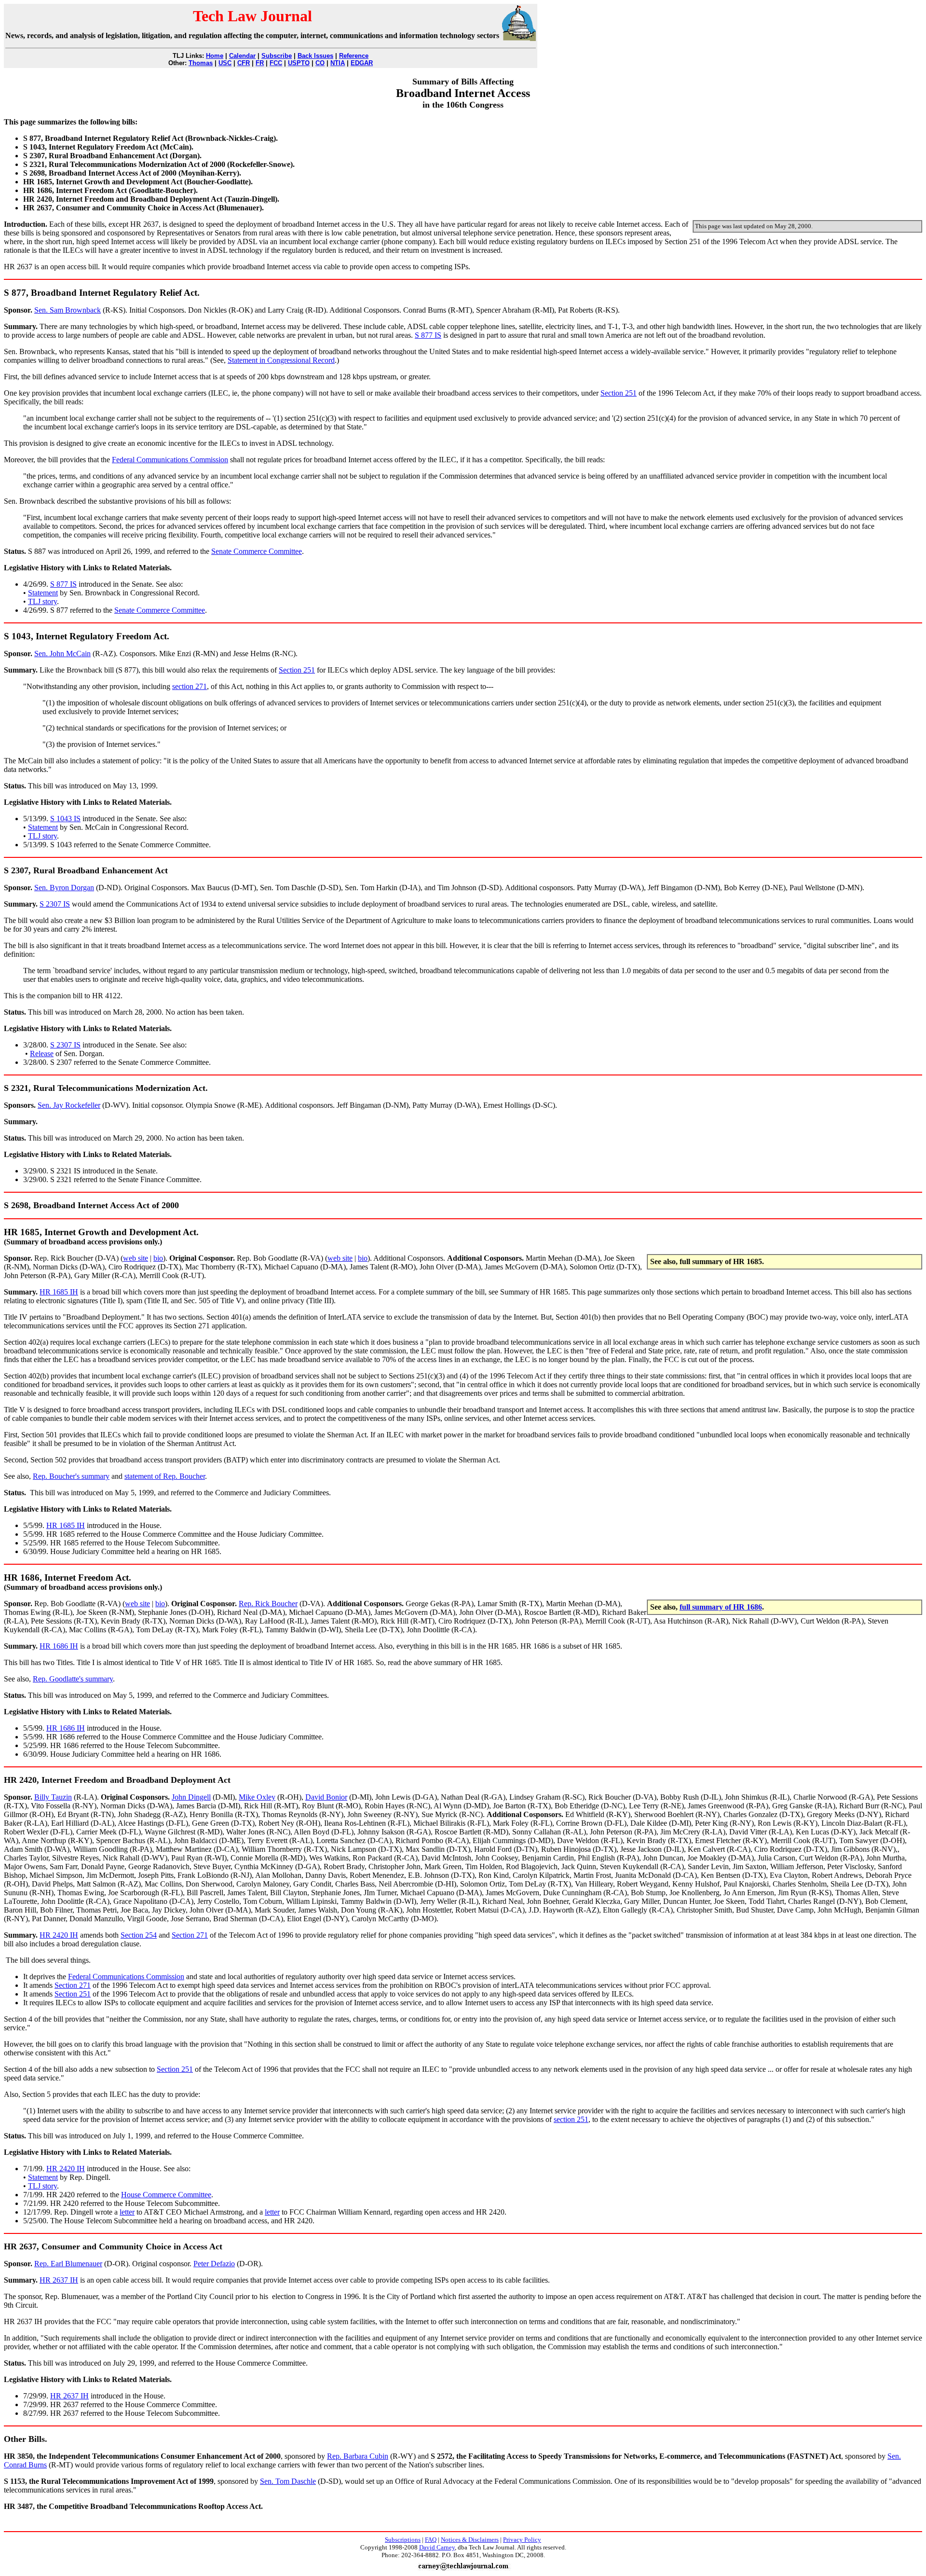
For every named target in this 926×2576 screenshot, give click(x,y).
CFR (244, 63)
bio (158, 1258)
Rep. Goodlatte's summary (73, 1679)
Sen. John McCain (62, 654)
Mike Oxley (257, 1797)
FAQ (431, 2540)
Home (215, 56)
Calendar (242, 56)
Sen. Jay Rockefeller (69, 1105)
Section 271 (190, 1935)
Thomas (201, 63)
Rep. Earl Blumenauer (68, 2264)
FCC (276, 63)
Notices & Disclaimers (470, 2540)
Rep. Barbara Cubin (358, 2456)
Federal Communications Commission (170, 460)
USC (225, 63)
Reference (354, 56)
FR (260, 63)
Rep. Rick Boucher (268, 1604)
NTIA (338, 63)
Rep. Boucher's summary (71, 1476)
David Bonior (326, 1797)
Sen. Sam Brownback (68, 310)
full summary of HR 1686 (721, 1607)
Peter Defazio (214, 2264)
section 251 (571, 2119)
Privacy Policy (522, 2540)
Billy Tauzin (53, 1797)
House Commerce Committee (166, 2195)
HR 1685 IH (59, 1292)
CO (320, 63)
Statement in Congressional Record (281, 360)
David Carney (437, 2547)
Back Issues (315, 56)
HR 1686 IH (59, 1646)
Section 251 (619, 393)
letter (127, 2212)
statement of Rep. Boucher (165, 1476)
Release (42, 1054)
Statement (43, 593)
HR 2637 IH (59, 2280)
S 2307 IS (55, 904)
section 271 (190, 686)
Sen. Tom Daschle (288, 2481)
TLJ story (42, 601)
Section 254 (139, 1935)
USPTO (299, 63)
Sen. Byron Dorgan (64, 888)
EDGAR (362, 63)
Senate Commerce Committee (257, 551)
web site (136, 1258)
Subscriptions (403, 2540)
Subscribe (277, 56)
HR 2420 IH (59, 1935)
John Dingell (191, 1797)
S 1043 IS (65, 819)
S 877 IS (428, 335)
